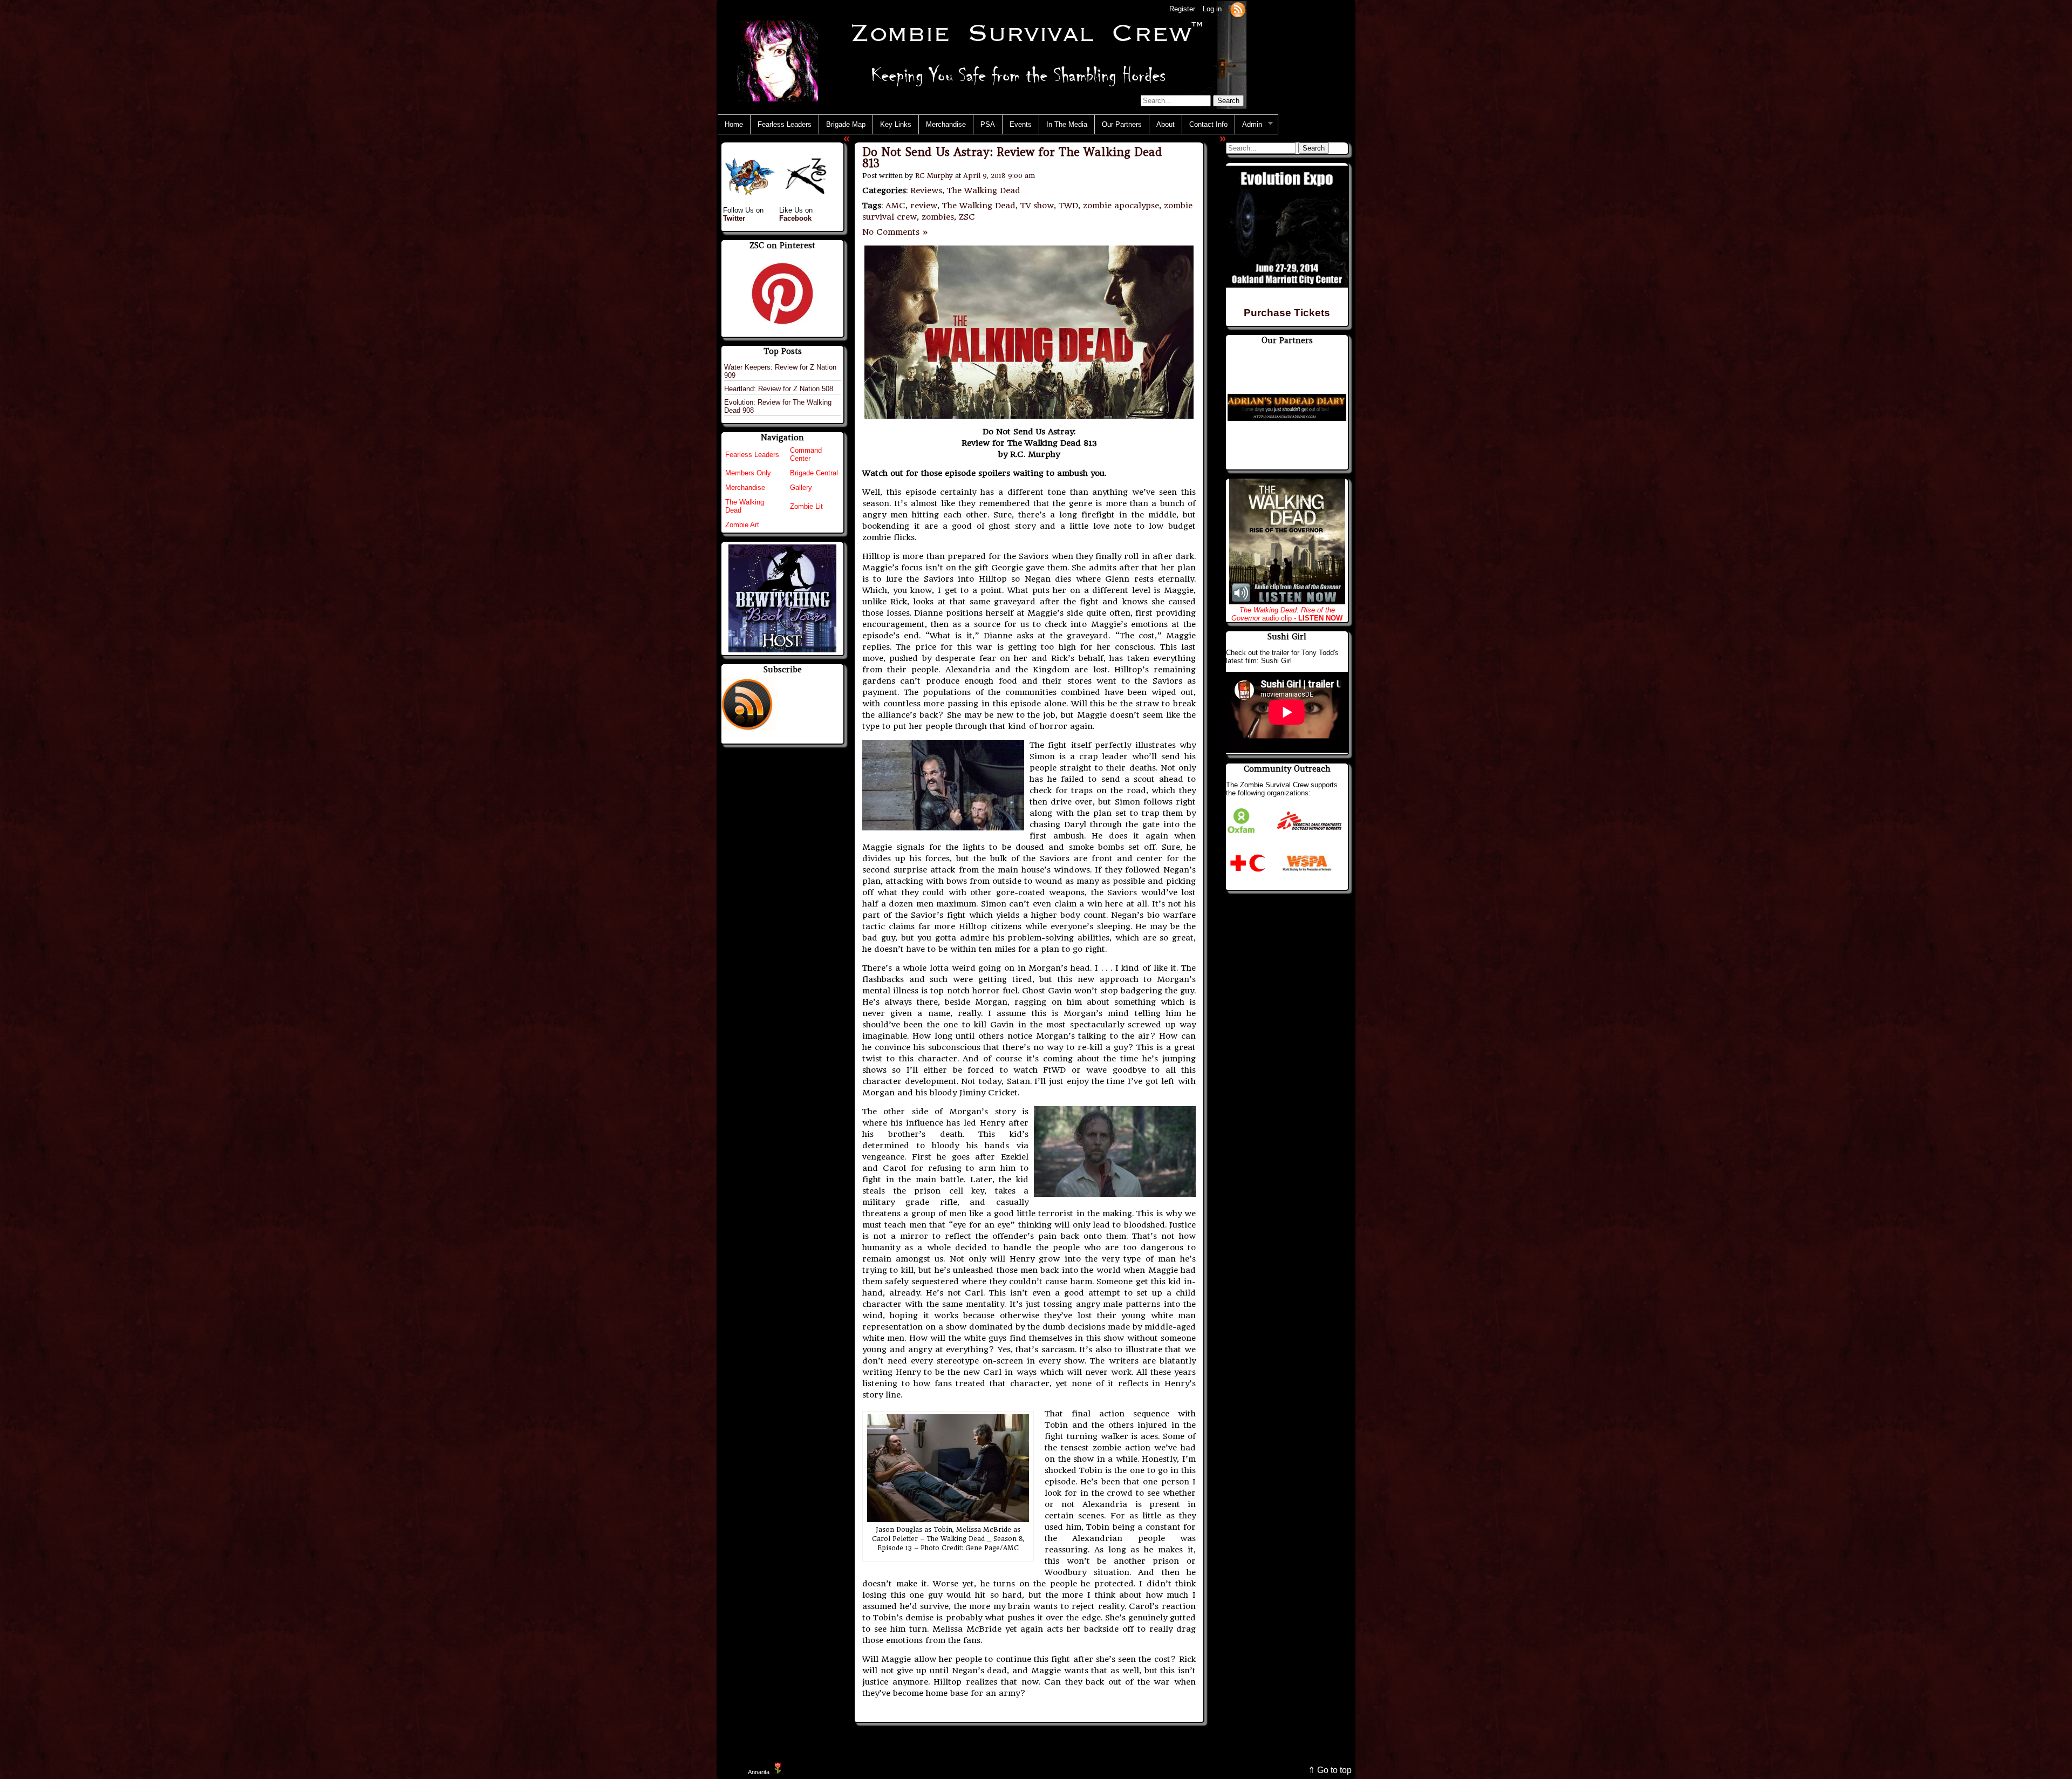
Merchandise (946, 124)
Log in (1212, 9)
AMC (895, 206)
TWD (1068, 206)
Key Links (896, 124)
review (924, 206)
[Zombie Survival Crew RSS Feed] (1238, 9)
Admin (1249, 125)
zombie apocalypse (1121, 206)
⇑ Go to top (1330, 1770)
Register (1182, 9)
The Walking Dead (984, 190)
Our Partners (1122, 124)
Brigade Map (846, 124)
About (1165, 124)
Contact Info (1208, 124)
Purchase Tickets (1287, 313)
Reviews (926, 190)
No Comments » (895, 232)
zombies (938, 217)
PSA (988, 124)
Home (734, 124)
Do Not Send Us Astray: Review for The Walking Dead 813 (1012, 158)
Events (1021, 124)
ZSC (967, 217)
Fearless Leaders (785, 124)
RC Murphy (934, 176)
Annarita (759, 1772)
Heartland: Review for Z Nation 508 (779, 389)
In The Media (1067, 124)
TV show (1037, 206)
